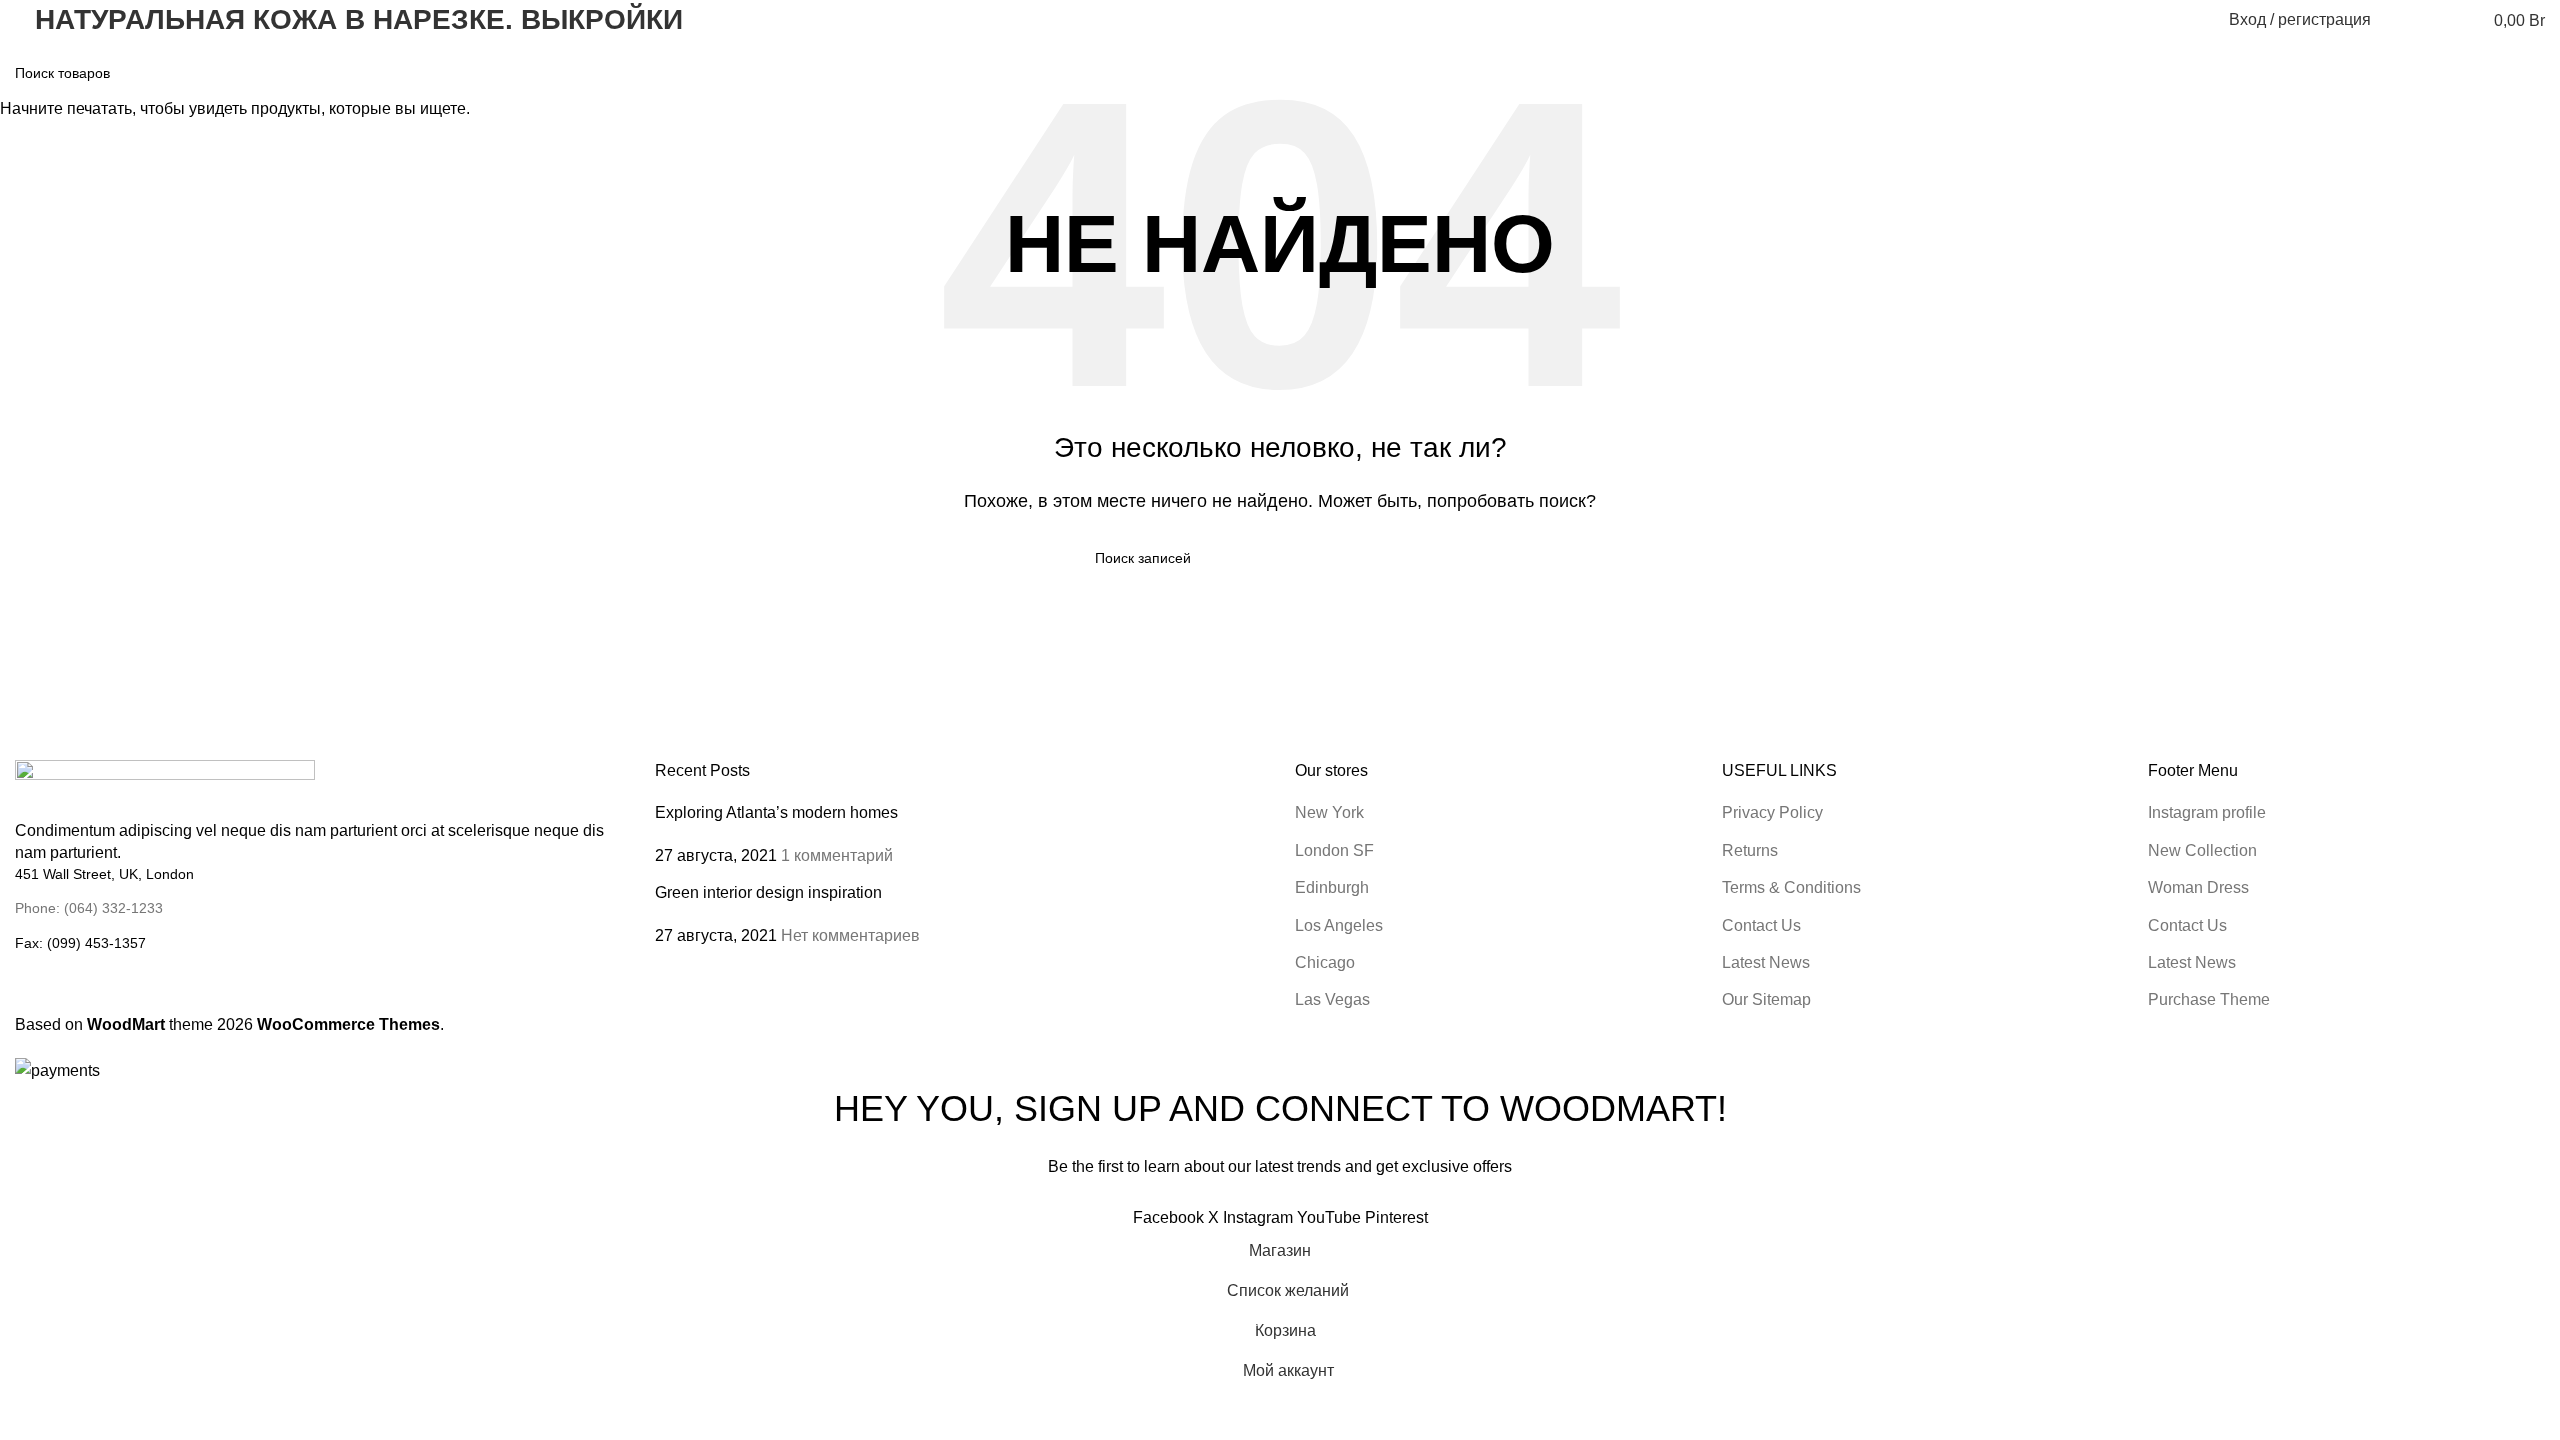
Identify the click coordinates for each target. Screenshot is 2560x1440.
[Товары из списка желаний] (2435, 20)
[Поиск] (2399, 20)
